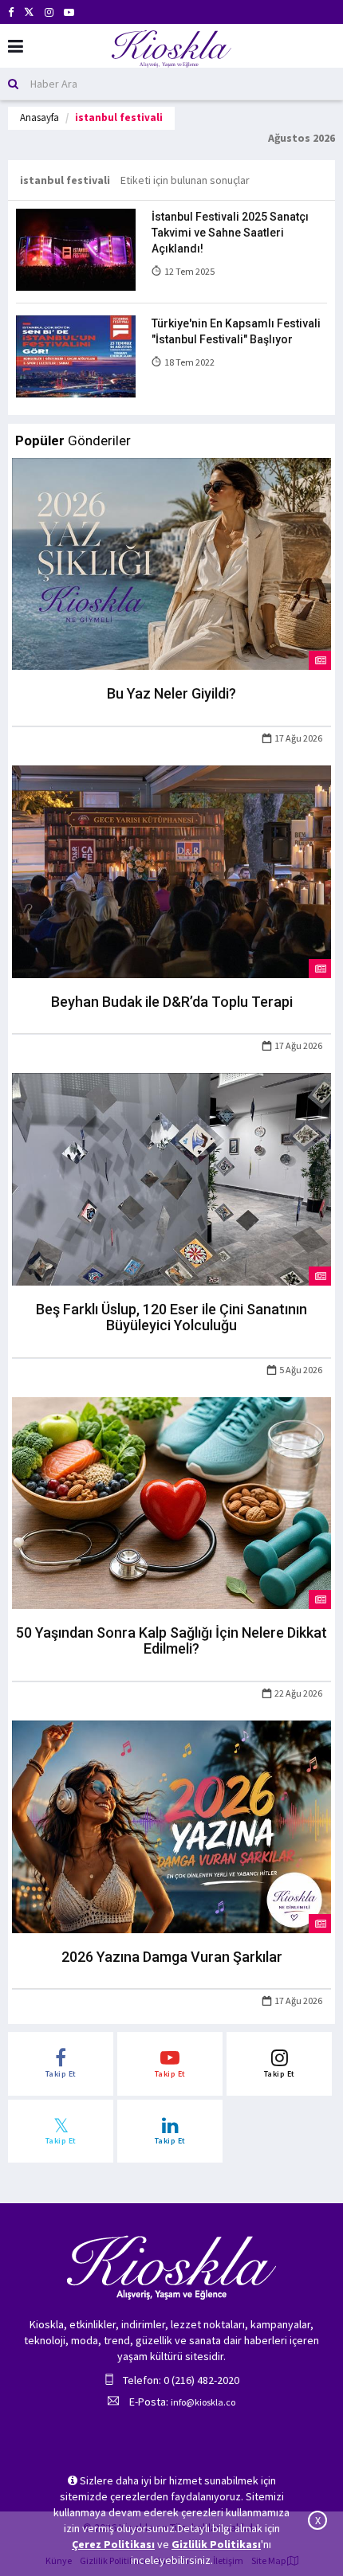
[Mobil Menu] (16, 47)
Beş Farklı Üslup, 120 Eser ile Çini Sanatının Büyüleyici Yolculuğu (171, 1317)
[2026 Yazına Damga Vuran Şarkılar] (171, 1826)
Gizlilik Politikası (216, 2544)
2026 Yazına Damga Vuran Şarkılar (172, 1957)
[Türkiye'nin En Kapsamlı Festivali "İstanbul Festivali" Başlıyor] (76, 355)
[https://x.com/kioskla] (29, 12)
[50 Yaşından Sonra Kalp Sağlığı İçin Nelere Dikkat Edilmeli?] (171, 1501)
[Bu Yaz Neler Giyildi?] (171, 562)
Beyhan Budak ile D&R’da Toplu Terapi (172, 1002)
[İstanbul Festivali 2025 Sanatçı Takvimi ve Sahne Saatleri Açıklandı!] (76, 249)
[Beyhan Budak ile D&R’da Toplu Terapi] (171, 871)
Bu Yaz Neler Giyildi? (171, 693)
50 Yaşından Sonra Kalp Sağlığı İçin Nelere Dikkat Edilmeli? (171, 1640)
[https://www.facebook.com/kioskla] (11, 12)
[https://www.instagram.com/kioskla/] (49, 12)
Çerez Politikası (113, 2544)
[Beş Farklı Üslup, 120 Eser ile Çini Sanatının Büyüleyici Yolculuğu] (171, 1178)
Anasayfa (39, 117)
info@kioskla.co (203, 2402)
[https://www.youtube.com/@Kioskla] (69, 12)
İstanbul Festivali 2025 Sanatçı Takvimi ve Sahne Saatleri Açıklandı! (230, 233)
